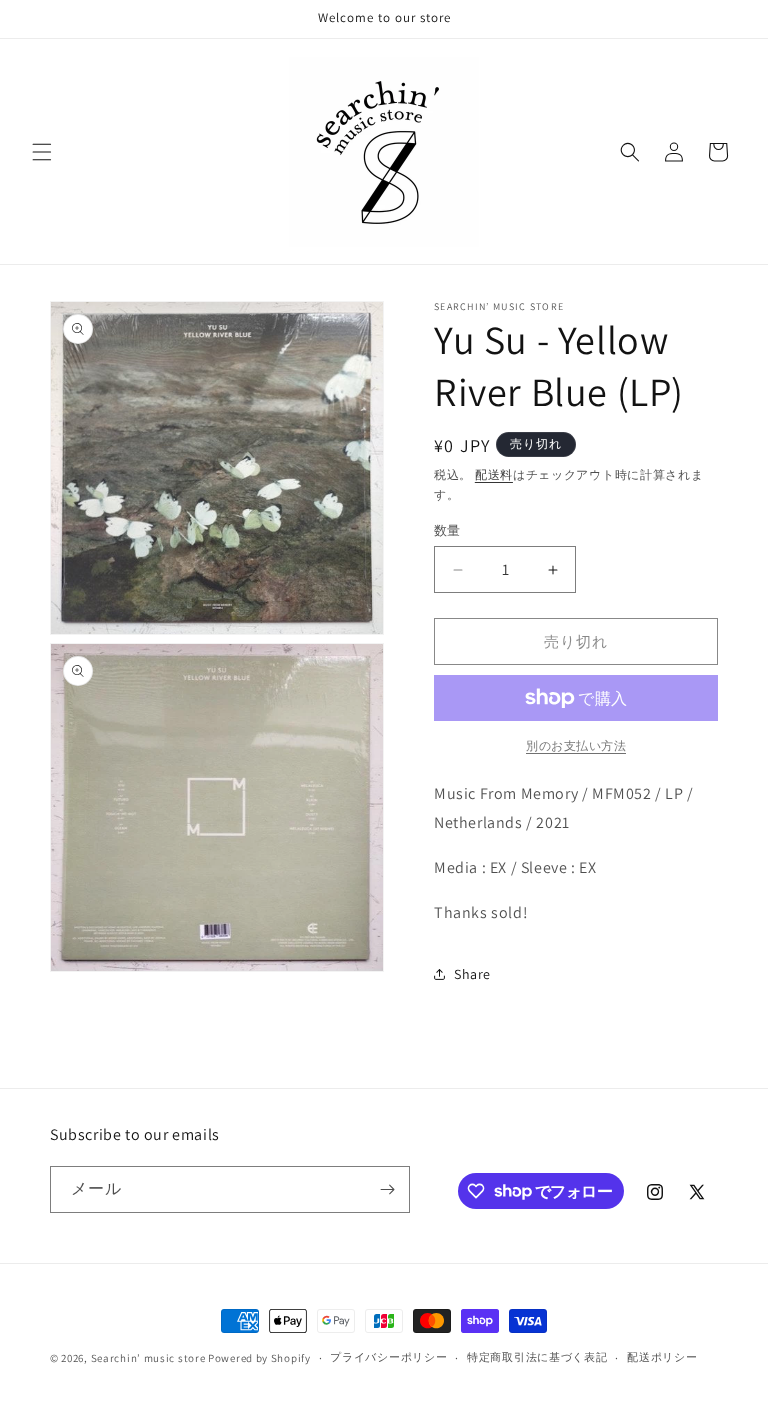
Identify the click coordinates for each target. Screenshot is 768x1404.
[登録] (387, 1189)
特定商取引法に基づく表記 (537, 1357)
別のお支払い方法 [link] (576, 745)
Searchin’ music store (148, 1358)
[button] (42, 152)
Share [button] (472, 974)
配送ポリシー (662, 1357)
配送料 (494, 474)
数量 (447, 530)
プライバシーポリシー (388, 1357)
